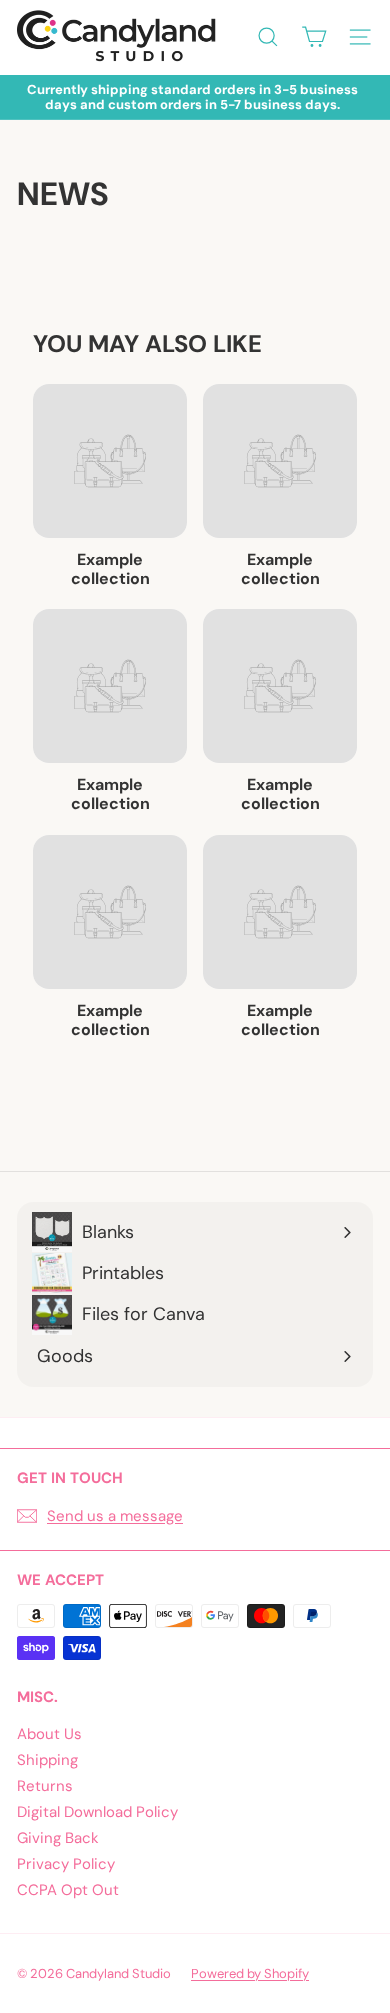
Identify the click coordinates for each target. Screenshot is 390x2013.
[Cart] (314, 37)
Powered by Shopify (250, 1973)
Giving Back (58, 1838)
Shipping (47, 1760)
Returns (45, 1786)
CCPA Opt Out (68, 1890)
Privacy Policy (66, 1864)
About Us (49, 1734)
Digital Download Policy (97, 1812)
